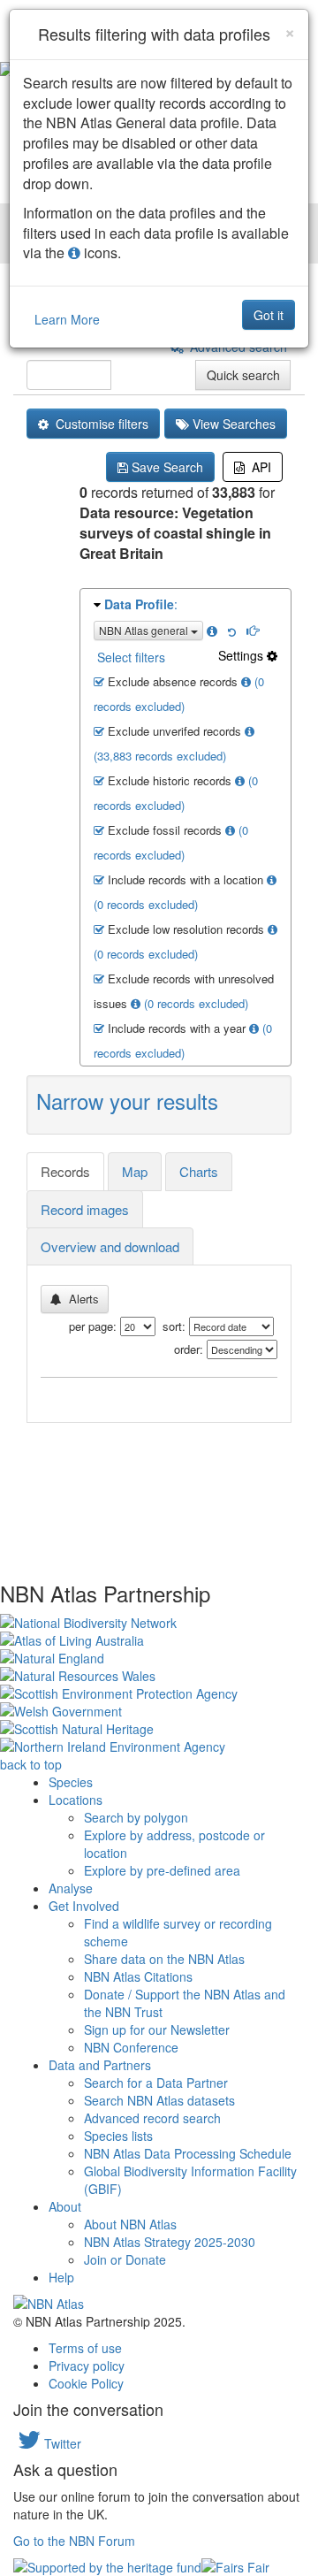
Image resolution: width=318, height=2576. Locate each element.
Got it (269, 315)
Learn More (67, 319)
